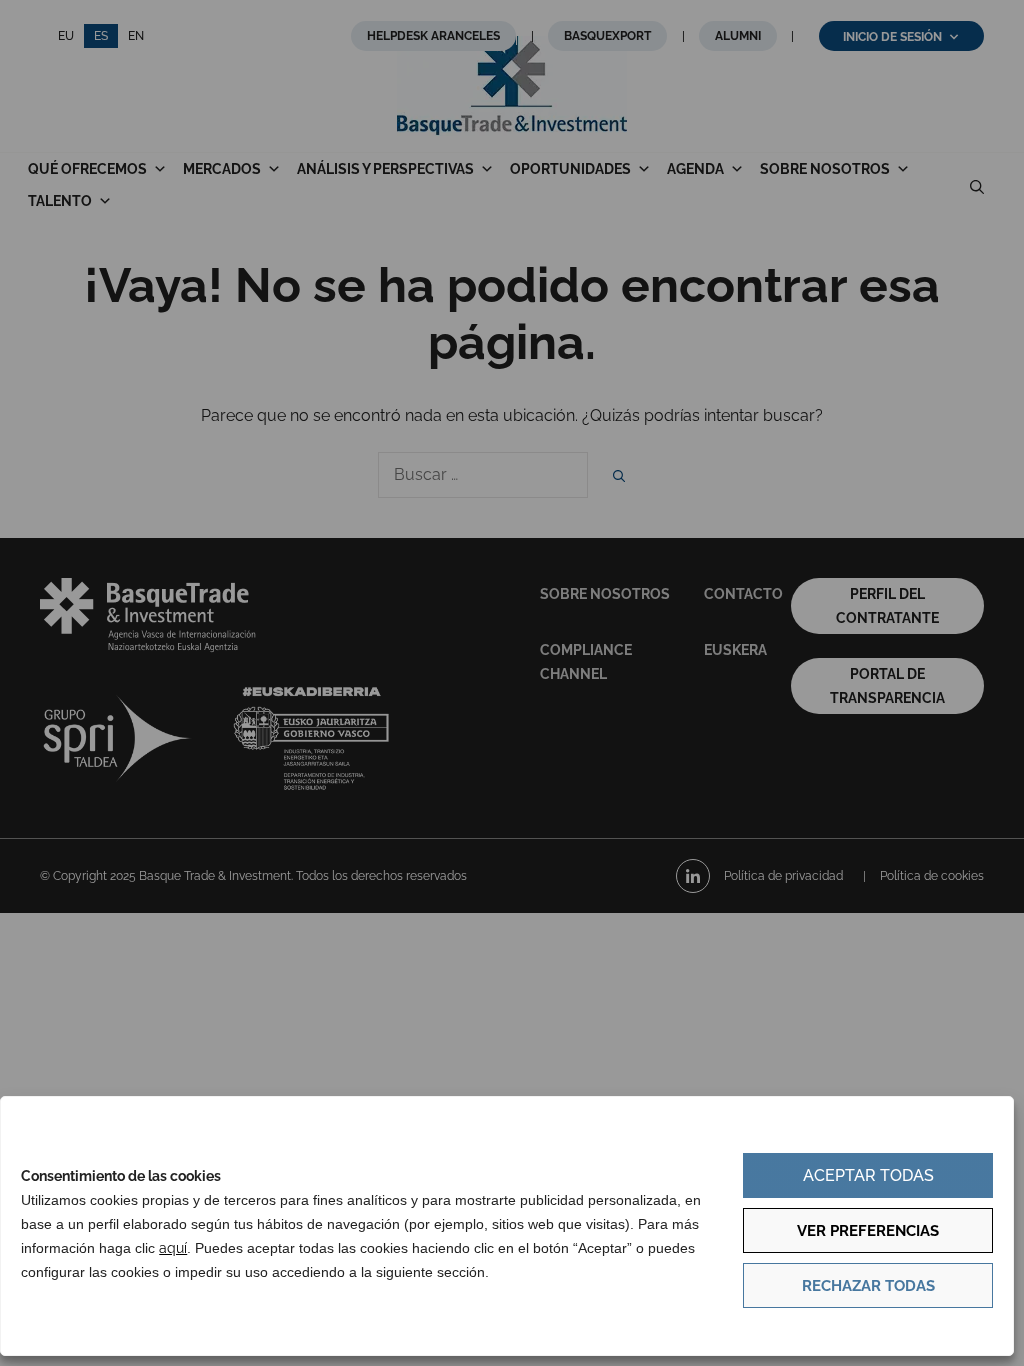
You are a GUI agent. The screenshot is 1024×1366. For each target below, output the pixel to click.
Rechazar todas (868, 1286)
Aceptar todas (868, 1175)
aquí (173, 1248)
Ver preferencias (868, 1231)
